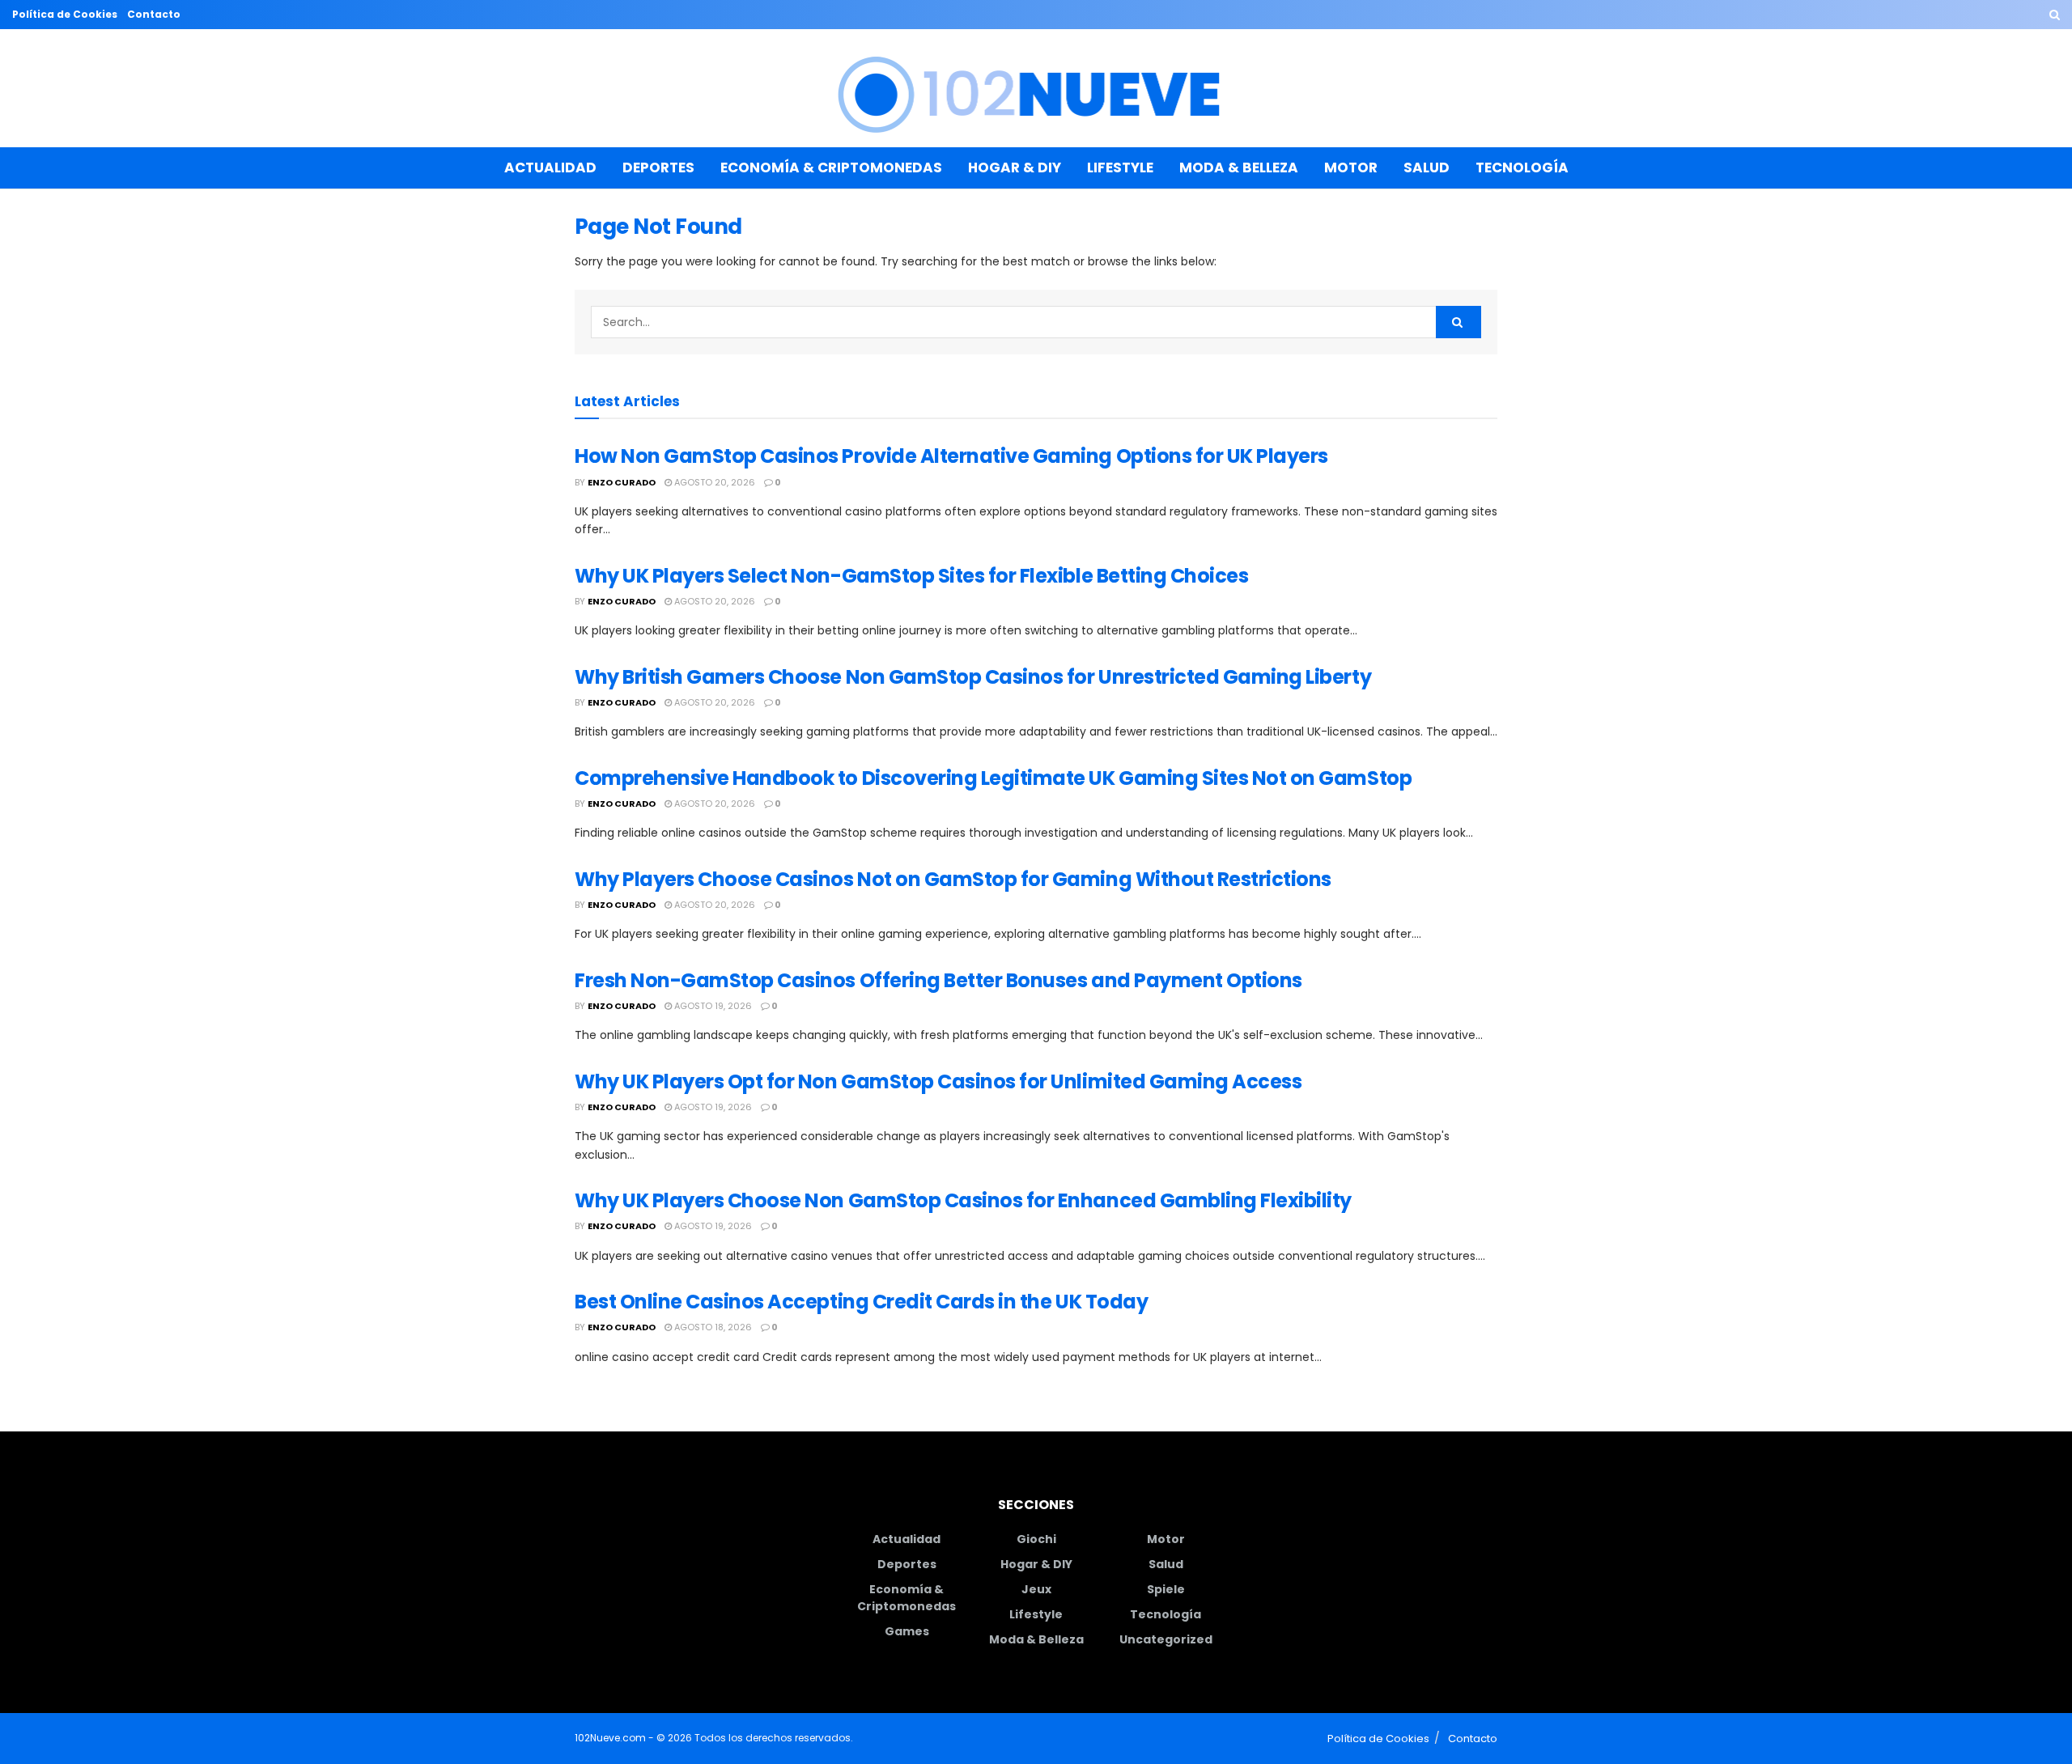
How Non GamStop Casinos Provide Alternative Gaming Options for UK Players (951, 456)
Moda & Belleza (1239, 167)
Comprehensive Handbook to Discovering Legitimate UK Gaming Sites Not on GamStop (993, 778)
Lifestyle (1120, 167)
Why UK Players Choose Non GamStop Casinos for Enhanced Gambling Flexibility (963, 1200)
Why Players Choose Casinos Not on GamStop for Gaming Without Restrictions (953, 879)
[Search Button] (2055, 15)
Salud (1427, 167)
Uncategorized (1166, 1639)
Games (907, 1631)
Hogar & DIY (1015, 167)
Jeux (1036, 1589)
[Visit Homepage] (1036, 89)
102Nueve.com (610, 1738)
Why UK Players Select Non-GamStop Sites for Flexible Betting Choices (911, 576)
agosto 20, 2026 (713, 482)
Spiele (1166, 1589)
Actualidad (550, 167)
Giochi (1036, 1539)
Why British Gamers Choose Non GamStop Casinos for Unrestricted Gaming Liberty (973, 677)
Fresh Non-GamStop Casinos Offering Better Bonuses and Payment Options (938, 980)
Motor (1351, 167)
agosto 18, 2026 (712, 1327)
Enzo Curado (622, 482)
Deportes (658, 167)
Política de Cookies (65, 14)
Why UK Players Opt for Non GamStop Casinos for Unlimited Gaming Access (938, 1081)
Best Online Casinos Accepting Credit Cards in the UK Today (861, 1302)
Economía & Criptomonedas (831, 167)
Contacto (154, 14)
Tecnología (1522, 167)
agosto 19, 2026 (712, 1006)
